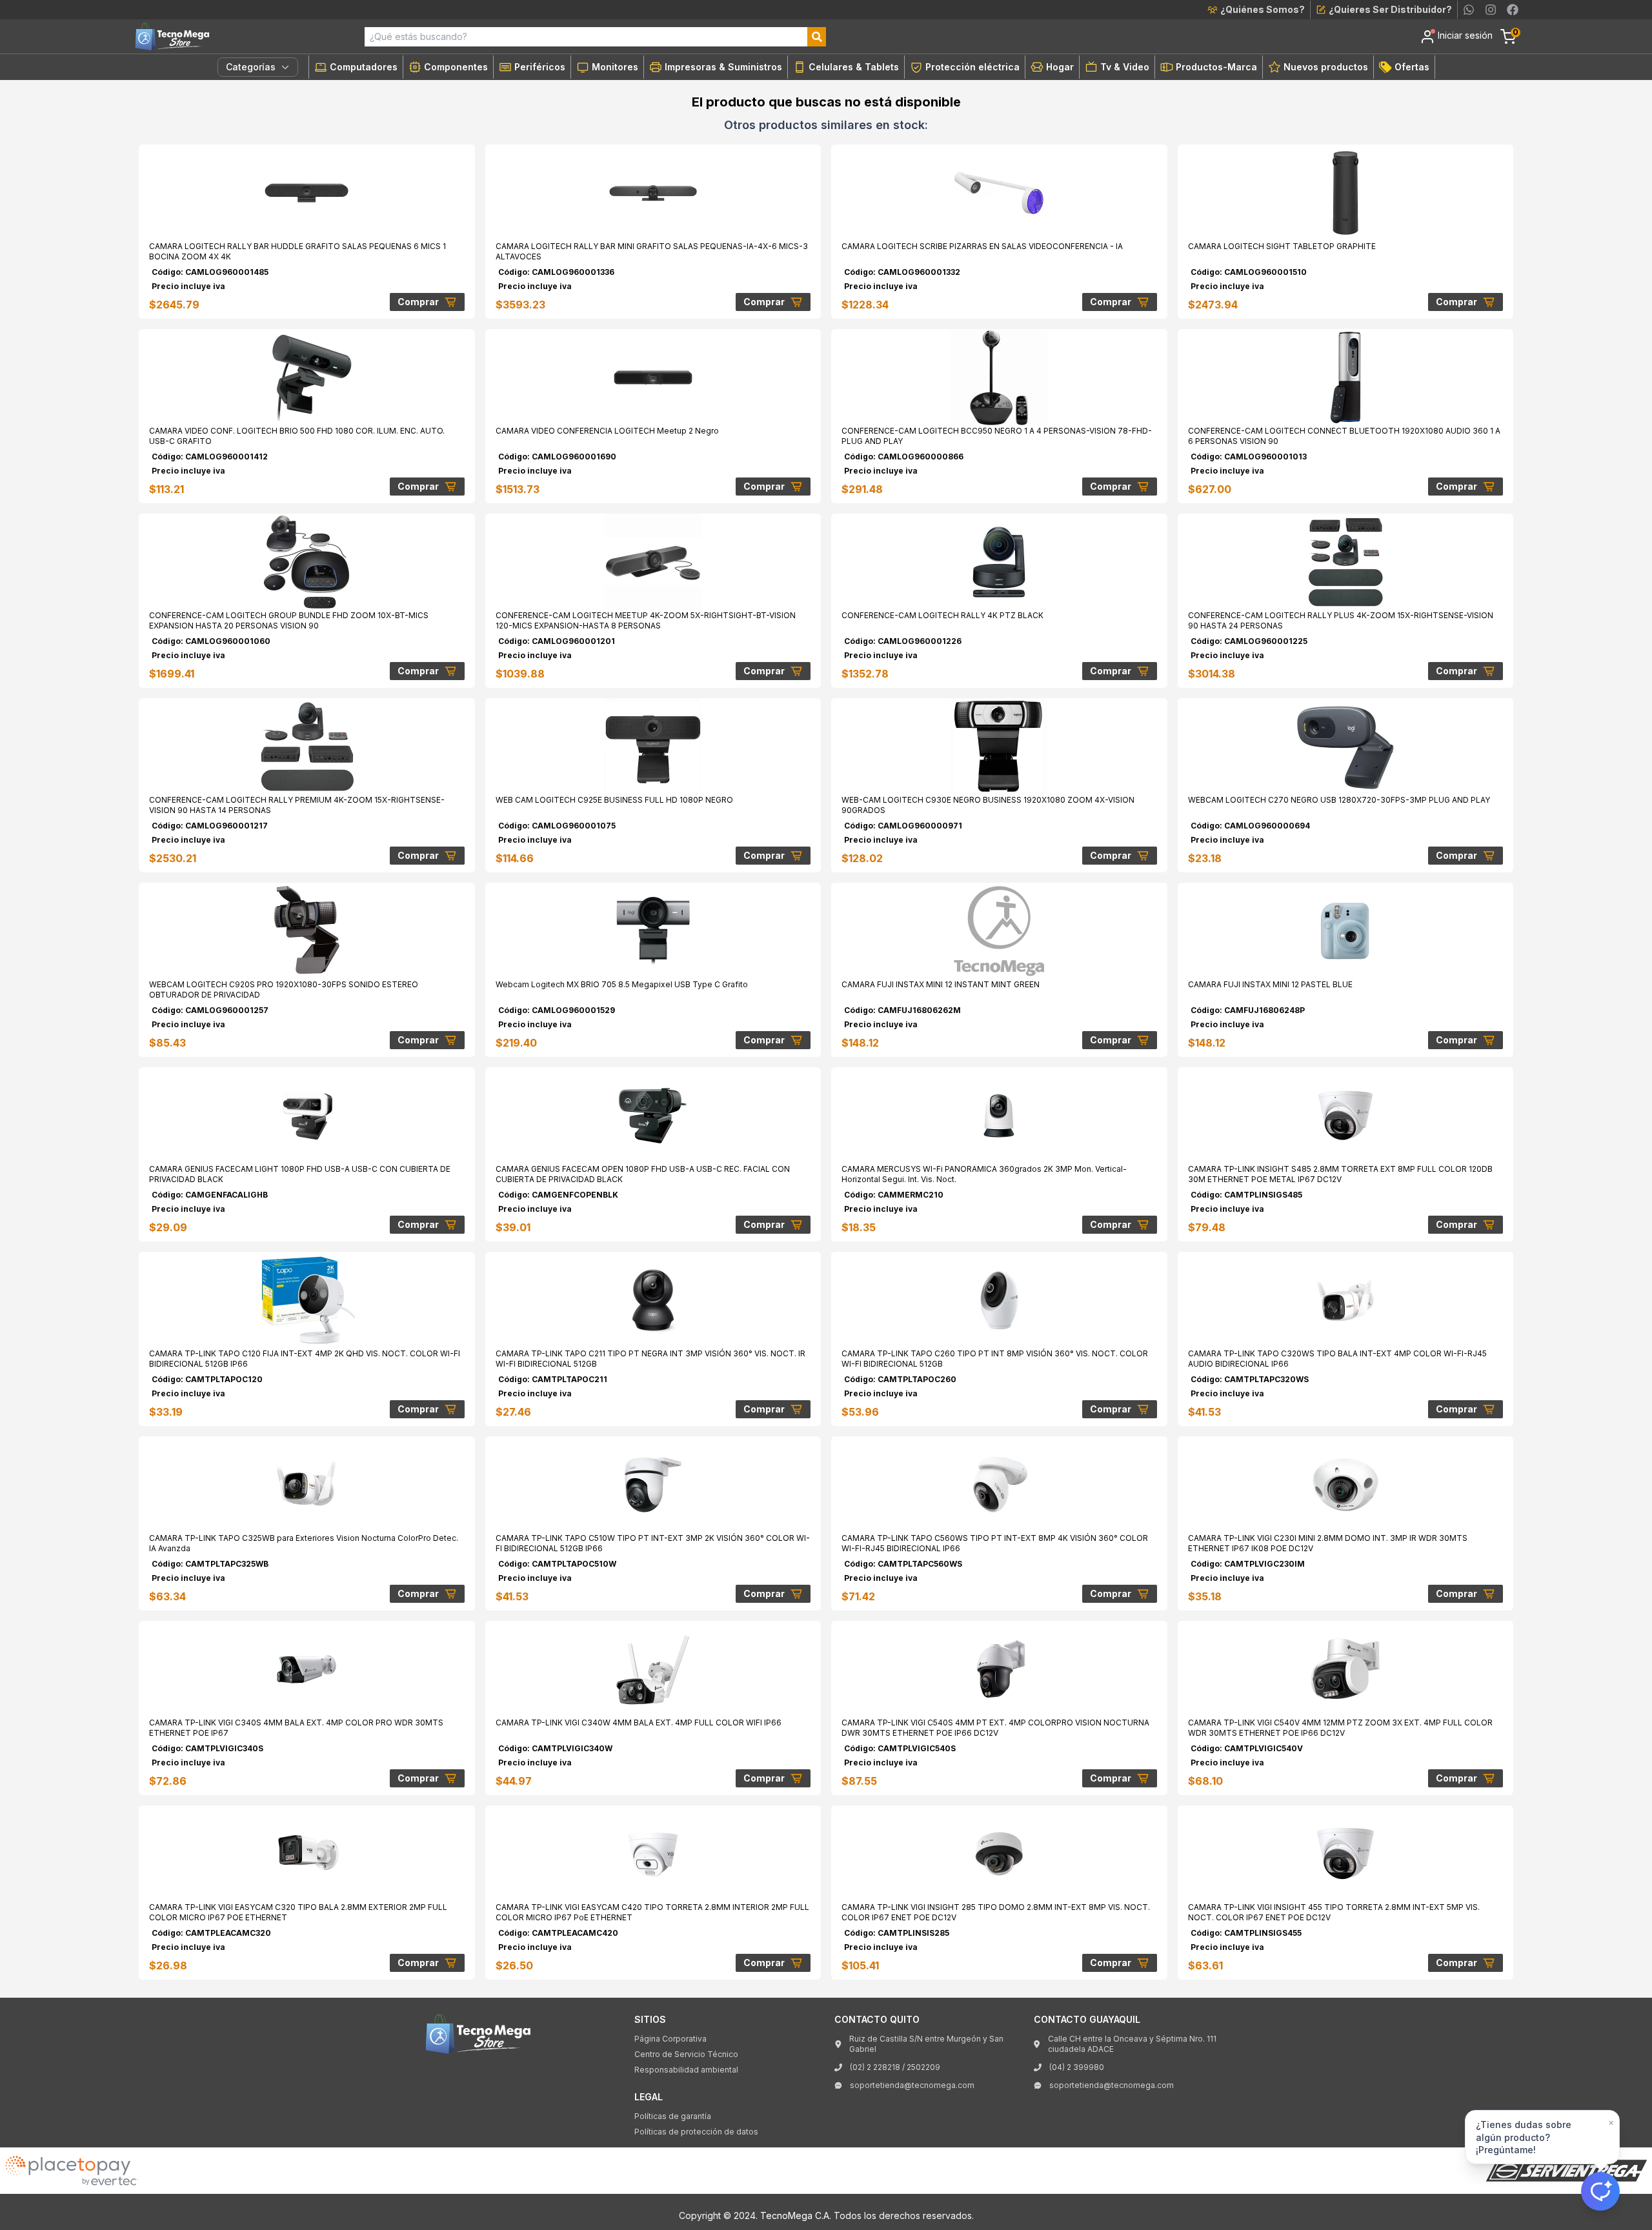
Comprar (418, 302)
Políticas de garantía (673, 2116)
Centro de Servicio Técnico (686, 2054)
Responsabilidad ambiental (686, 2070)
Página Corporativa (670, 2039)
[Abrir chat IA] (1600, 2191)
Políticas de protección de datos (696, 2132)
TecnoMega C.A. (796, 2215)
